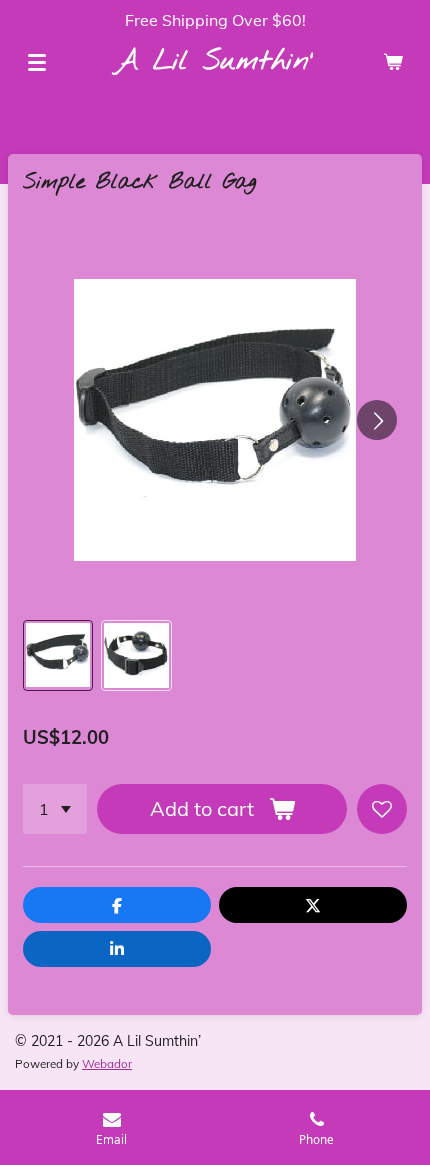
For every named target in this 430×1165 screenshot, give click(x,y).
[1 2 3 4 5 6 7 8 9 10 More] (55, 809)
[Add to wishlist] (382, 809)
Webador (107, 1063)
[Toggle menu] (37, 62)
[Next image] (377, 420)
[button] (58, 655)
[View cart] (393, 62)
